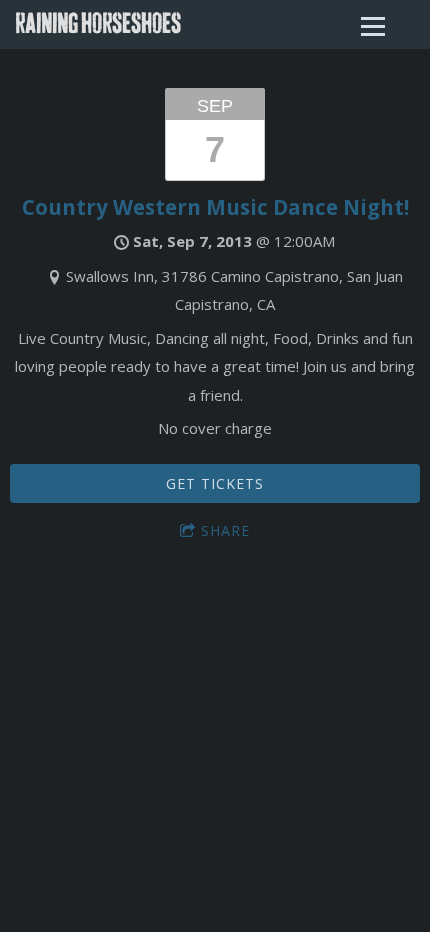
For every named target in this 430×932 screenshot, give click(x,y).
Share (225, 530)
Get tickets (215, 483)
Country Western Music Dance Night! (215, 207)
